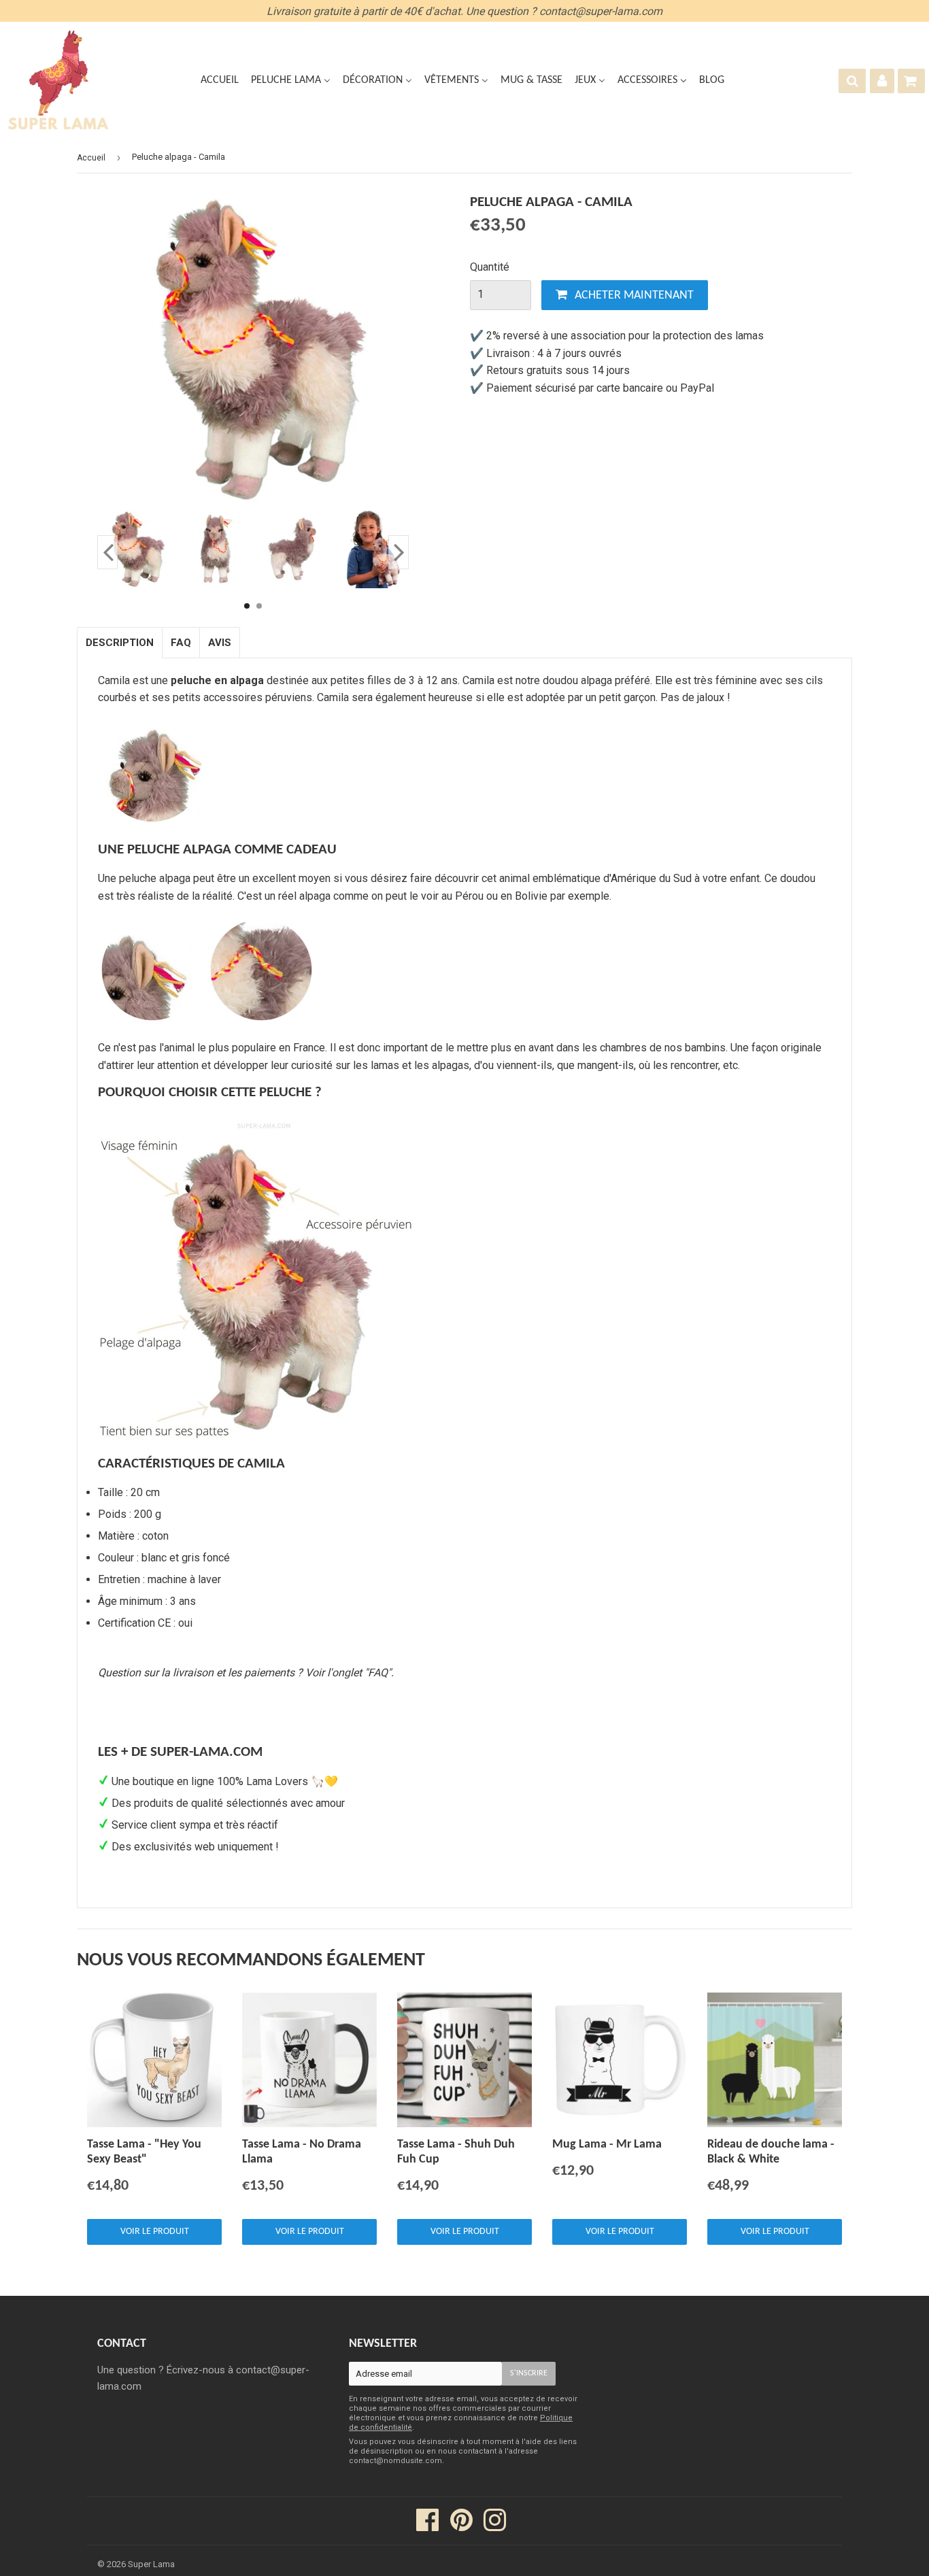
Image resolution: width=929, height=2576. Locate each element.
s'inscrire (529, 2373)
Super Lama (151, 2564)
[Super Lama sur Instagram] (495, 2526)
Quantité (490, 267)
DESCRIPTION (120, 643)
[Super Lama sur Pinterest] (461, 2526)
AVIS (220, 643)
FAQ (181, 643)
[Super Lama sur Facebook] (428, 2526)
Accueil (91, 158)
